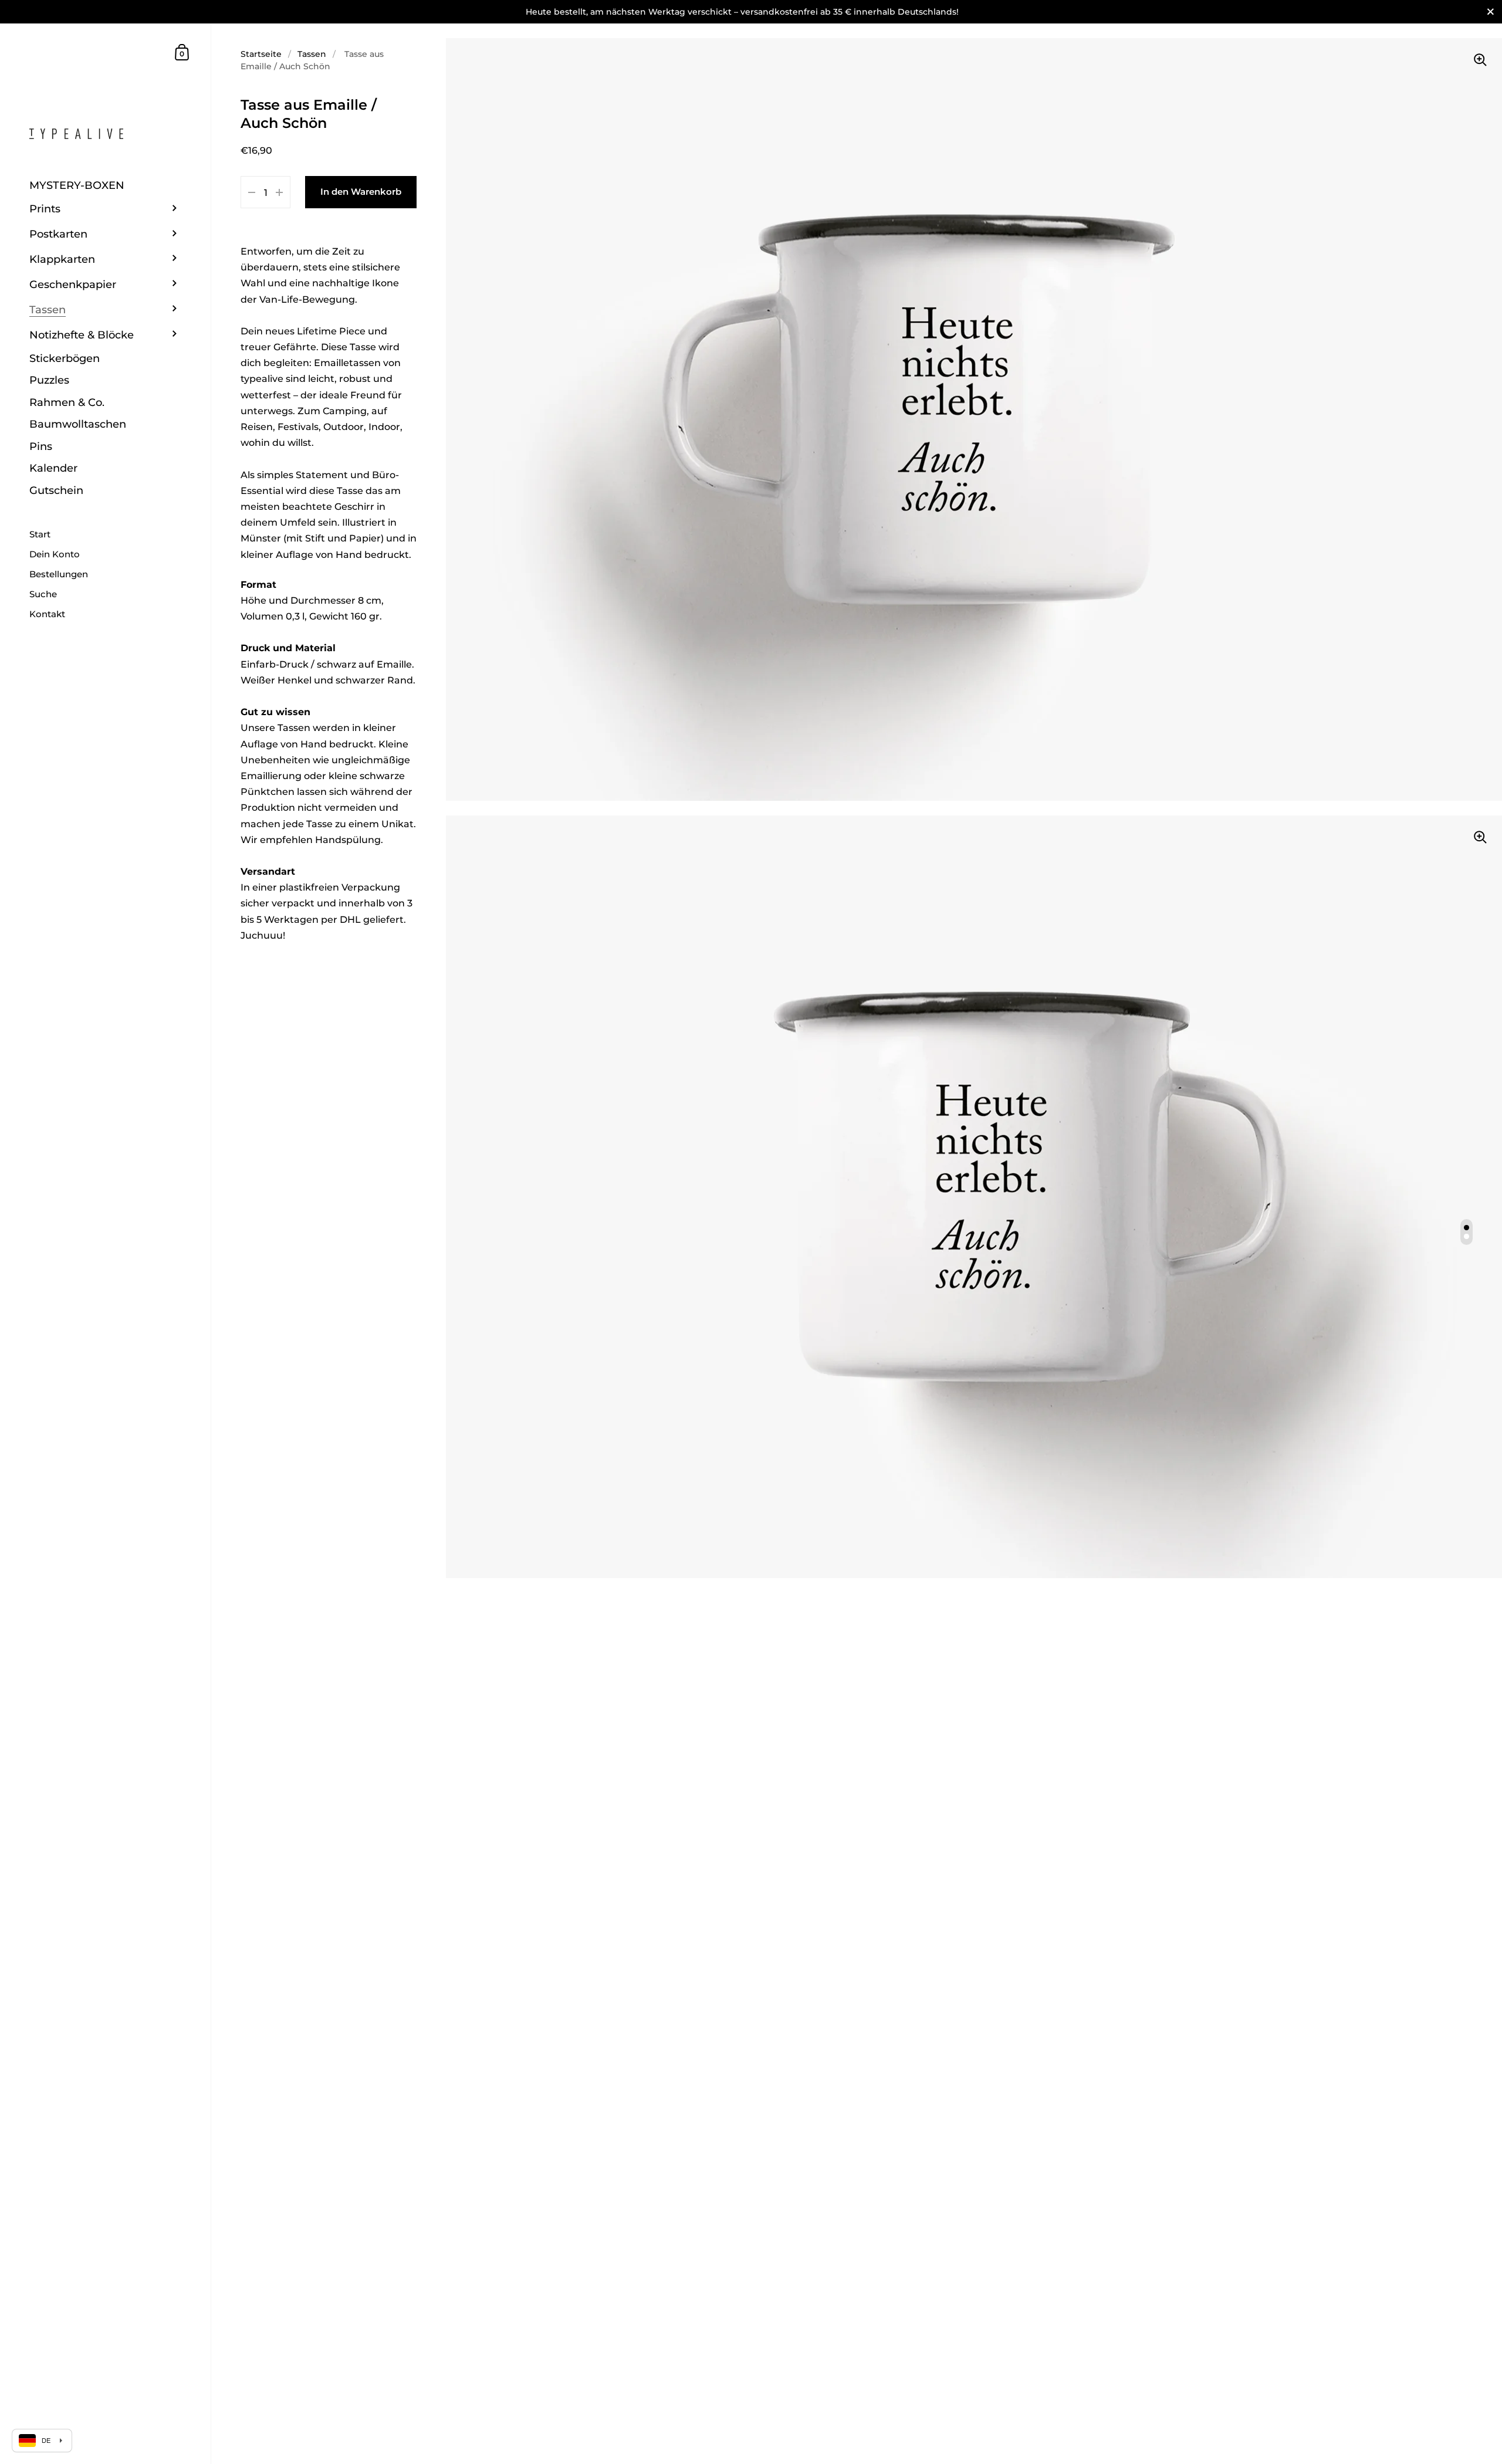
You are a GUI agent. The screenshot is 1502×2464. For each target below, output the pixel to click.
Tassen (312, 54)
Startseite (261, 54)
